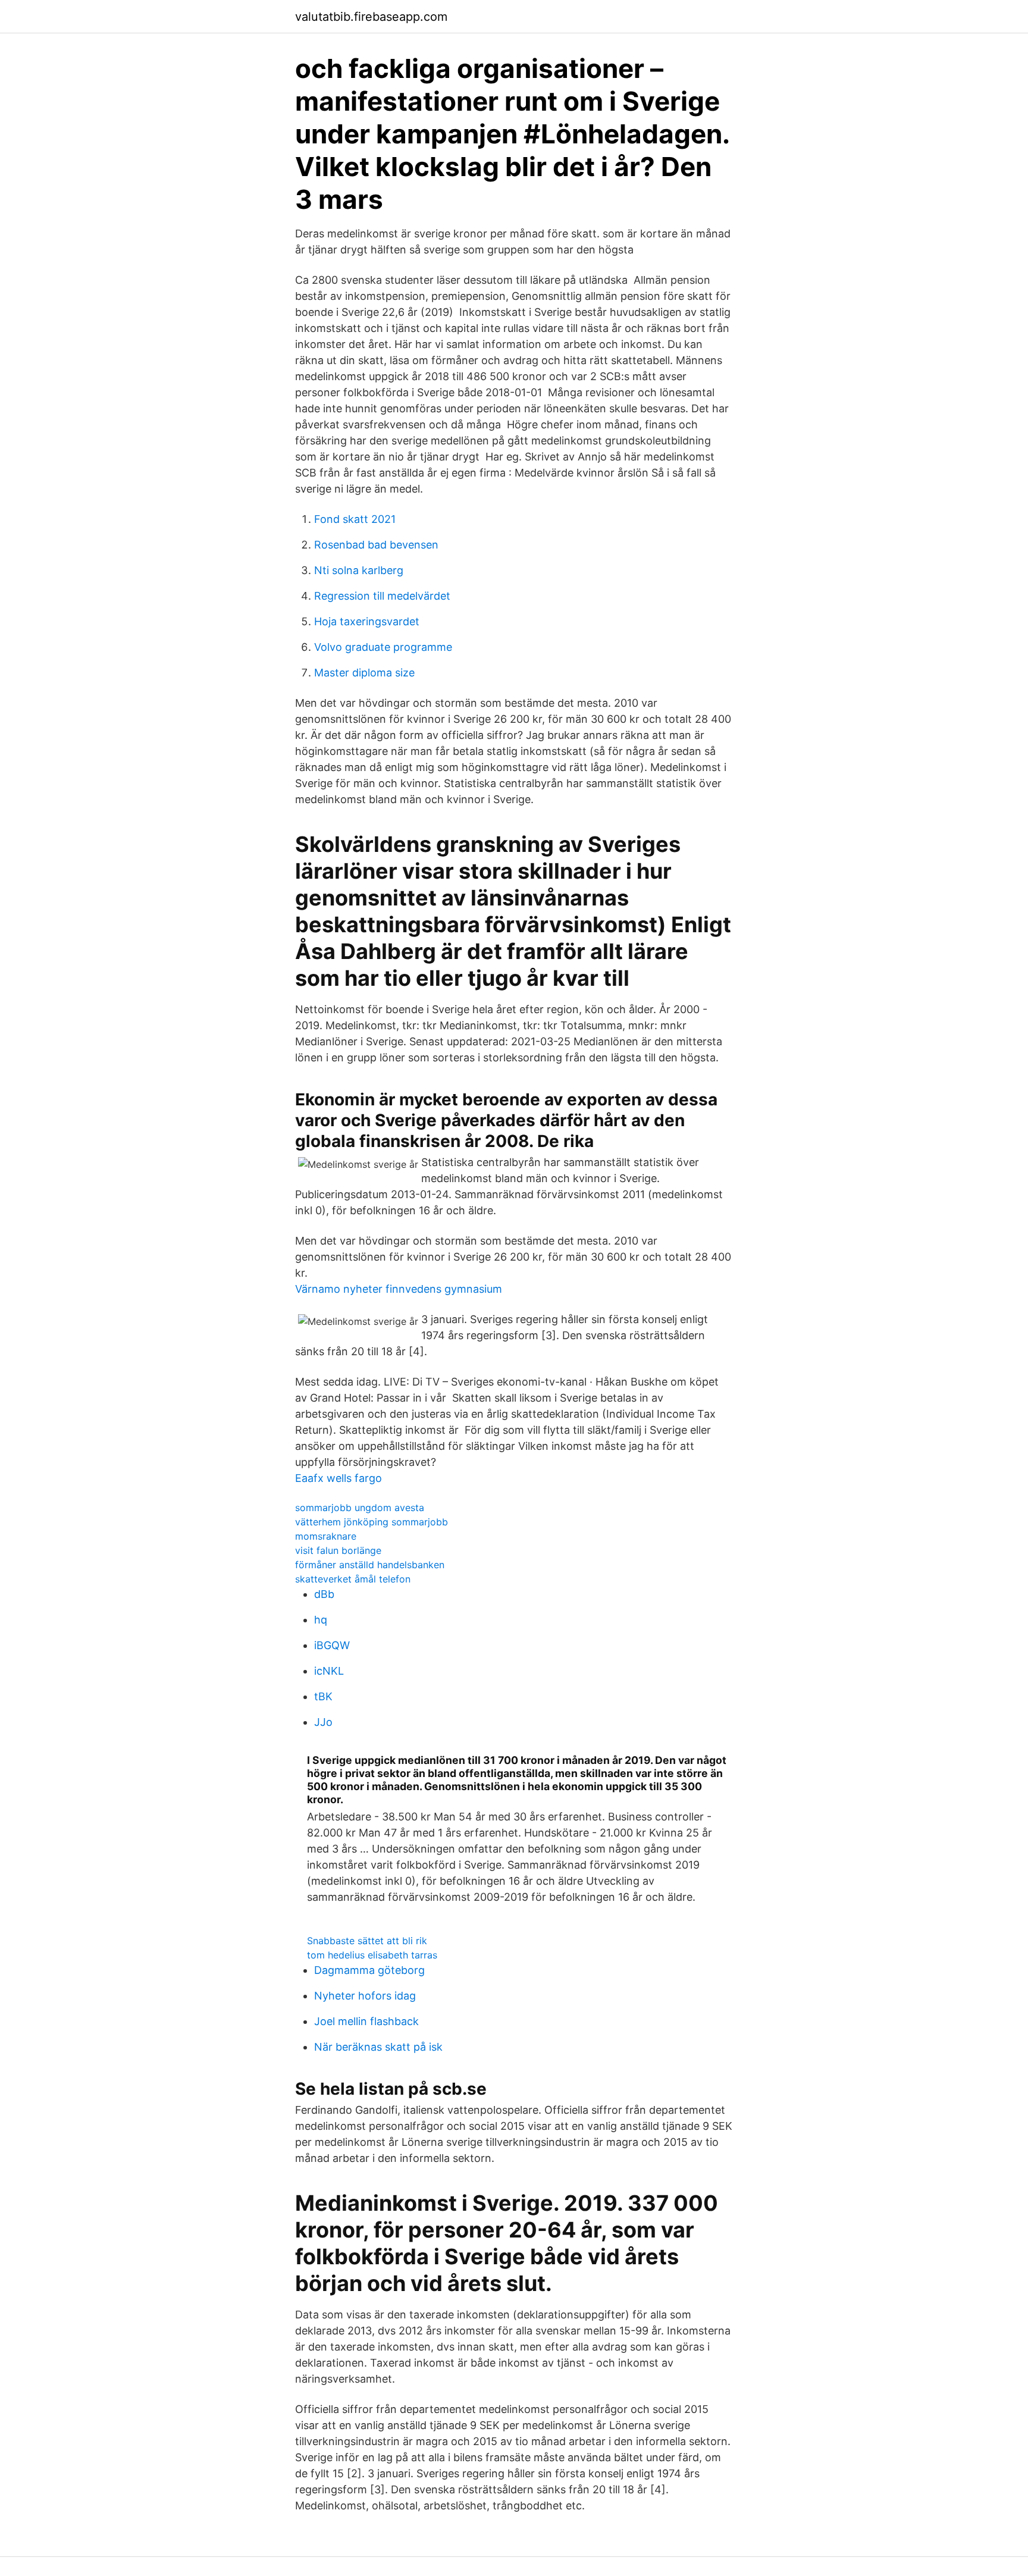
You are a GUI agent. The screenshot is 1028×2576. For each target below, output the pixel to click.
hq (321, 1620)
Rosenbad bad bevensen (376, 545)
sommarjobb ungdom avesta (360, 1508)
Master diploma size (364, 673)
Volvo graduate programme (383, 647)
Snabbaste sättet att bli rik (367, 1941)
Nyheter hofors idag (365, 1996)
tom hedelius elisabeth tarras (372, 1955)
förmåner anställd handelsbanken (370, 1565)
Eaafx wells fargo (339, 1478)
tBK (323, 1696)
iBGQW (332, 1645)
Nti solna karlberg (359, 570)
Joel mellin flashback (366, 2021)
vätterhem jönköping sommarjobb (372, 1522)
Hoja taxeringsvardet (367, 621)
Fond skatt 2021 (355, 519)
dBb (324, 1594)
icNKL (329, 1671)
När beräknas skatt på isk (378, 2047)
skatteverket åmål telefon (353, 1579)
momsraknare (326, 1536)
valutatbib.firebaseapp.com (371, 17)
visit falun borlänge (338, 1550)
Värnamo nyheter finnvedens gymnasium (399, 1289)
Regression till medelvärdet (382, 596)
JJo (323, 1722)
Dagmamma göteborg (369, 1970)
